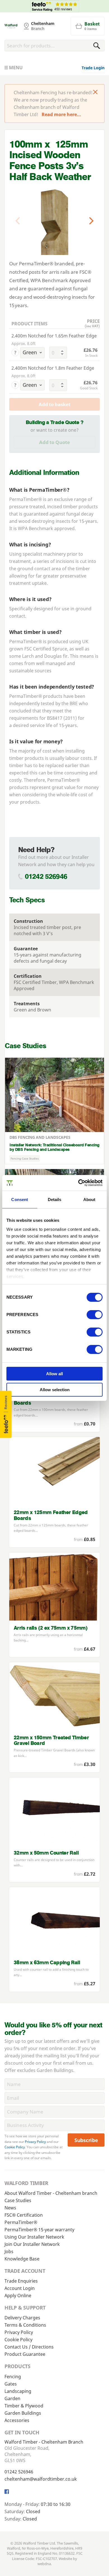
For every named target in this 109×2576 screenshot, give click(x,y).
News (10, 2208)
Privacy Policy (35, 2142)
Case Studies (18, 2200)
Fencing (13, 2377)
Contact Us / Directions (29, 2347)
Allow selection (55, 1390)
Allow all (54, 1374)
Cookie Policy (15, 2147)
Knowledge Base (22, 2259)
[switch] (95, 1315)
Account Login (20, 2288)
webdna (44, 2564)
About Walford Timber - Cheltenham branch (51, 2193)
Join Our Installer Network (32, 2244)
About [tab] (89, 1200)
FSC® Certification (24, 2215)
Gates (11, 2384)
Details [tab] (55, 1200)
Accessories (17, 2420)
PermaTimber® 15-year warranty (39, 2230)
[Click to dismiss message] (95, 93)
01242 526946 (46, 876)
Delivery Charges (22, 2318)
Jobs (9, 2251)
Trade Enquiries (21, 2281)
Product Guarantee (25, 2354)
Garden (12, 2398)
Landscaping (18, 2391)
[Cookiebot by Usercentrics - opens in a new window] (78, 1183)
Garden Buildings (23, 2413)
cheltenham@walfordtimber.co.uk (41, 2479)
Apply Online (18, 2296)
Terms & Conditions (25, 2325)
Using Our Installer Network (34, 2237)
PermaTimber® (47, 490)
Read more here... (61, 114)
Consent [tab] (20, 1200)
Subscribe (86, 2140)
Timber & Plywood (24, 2406)
